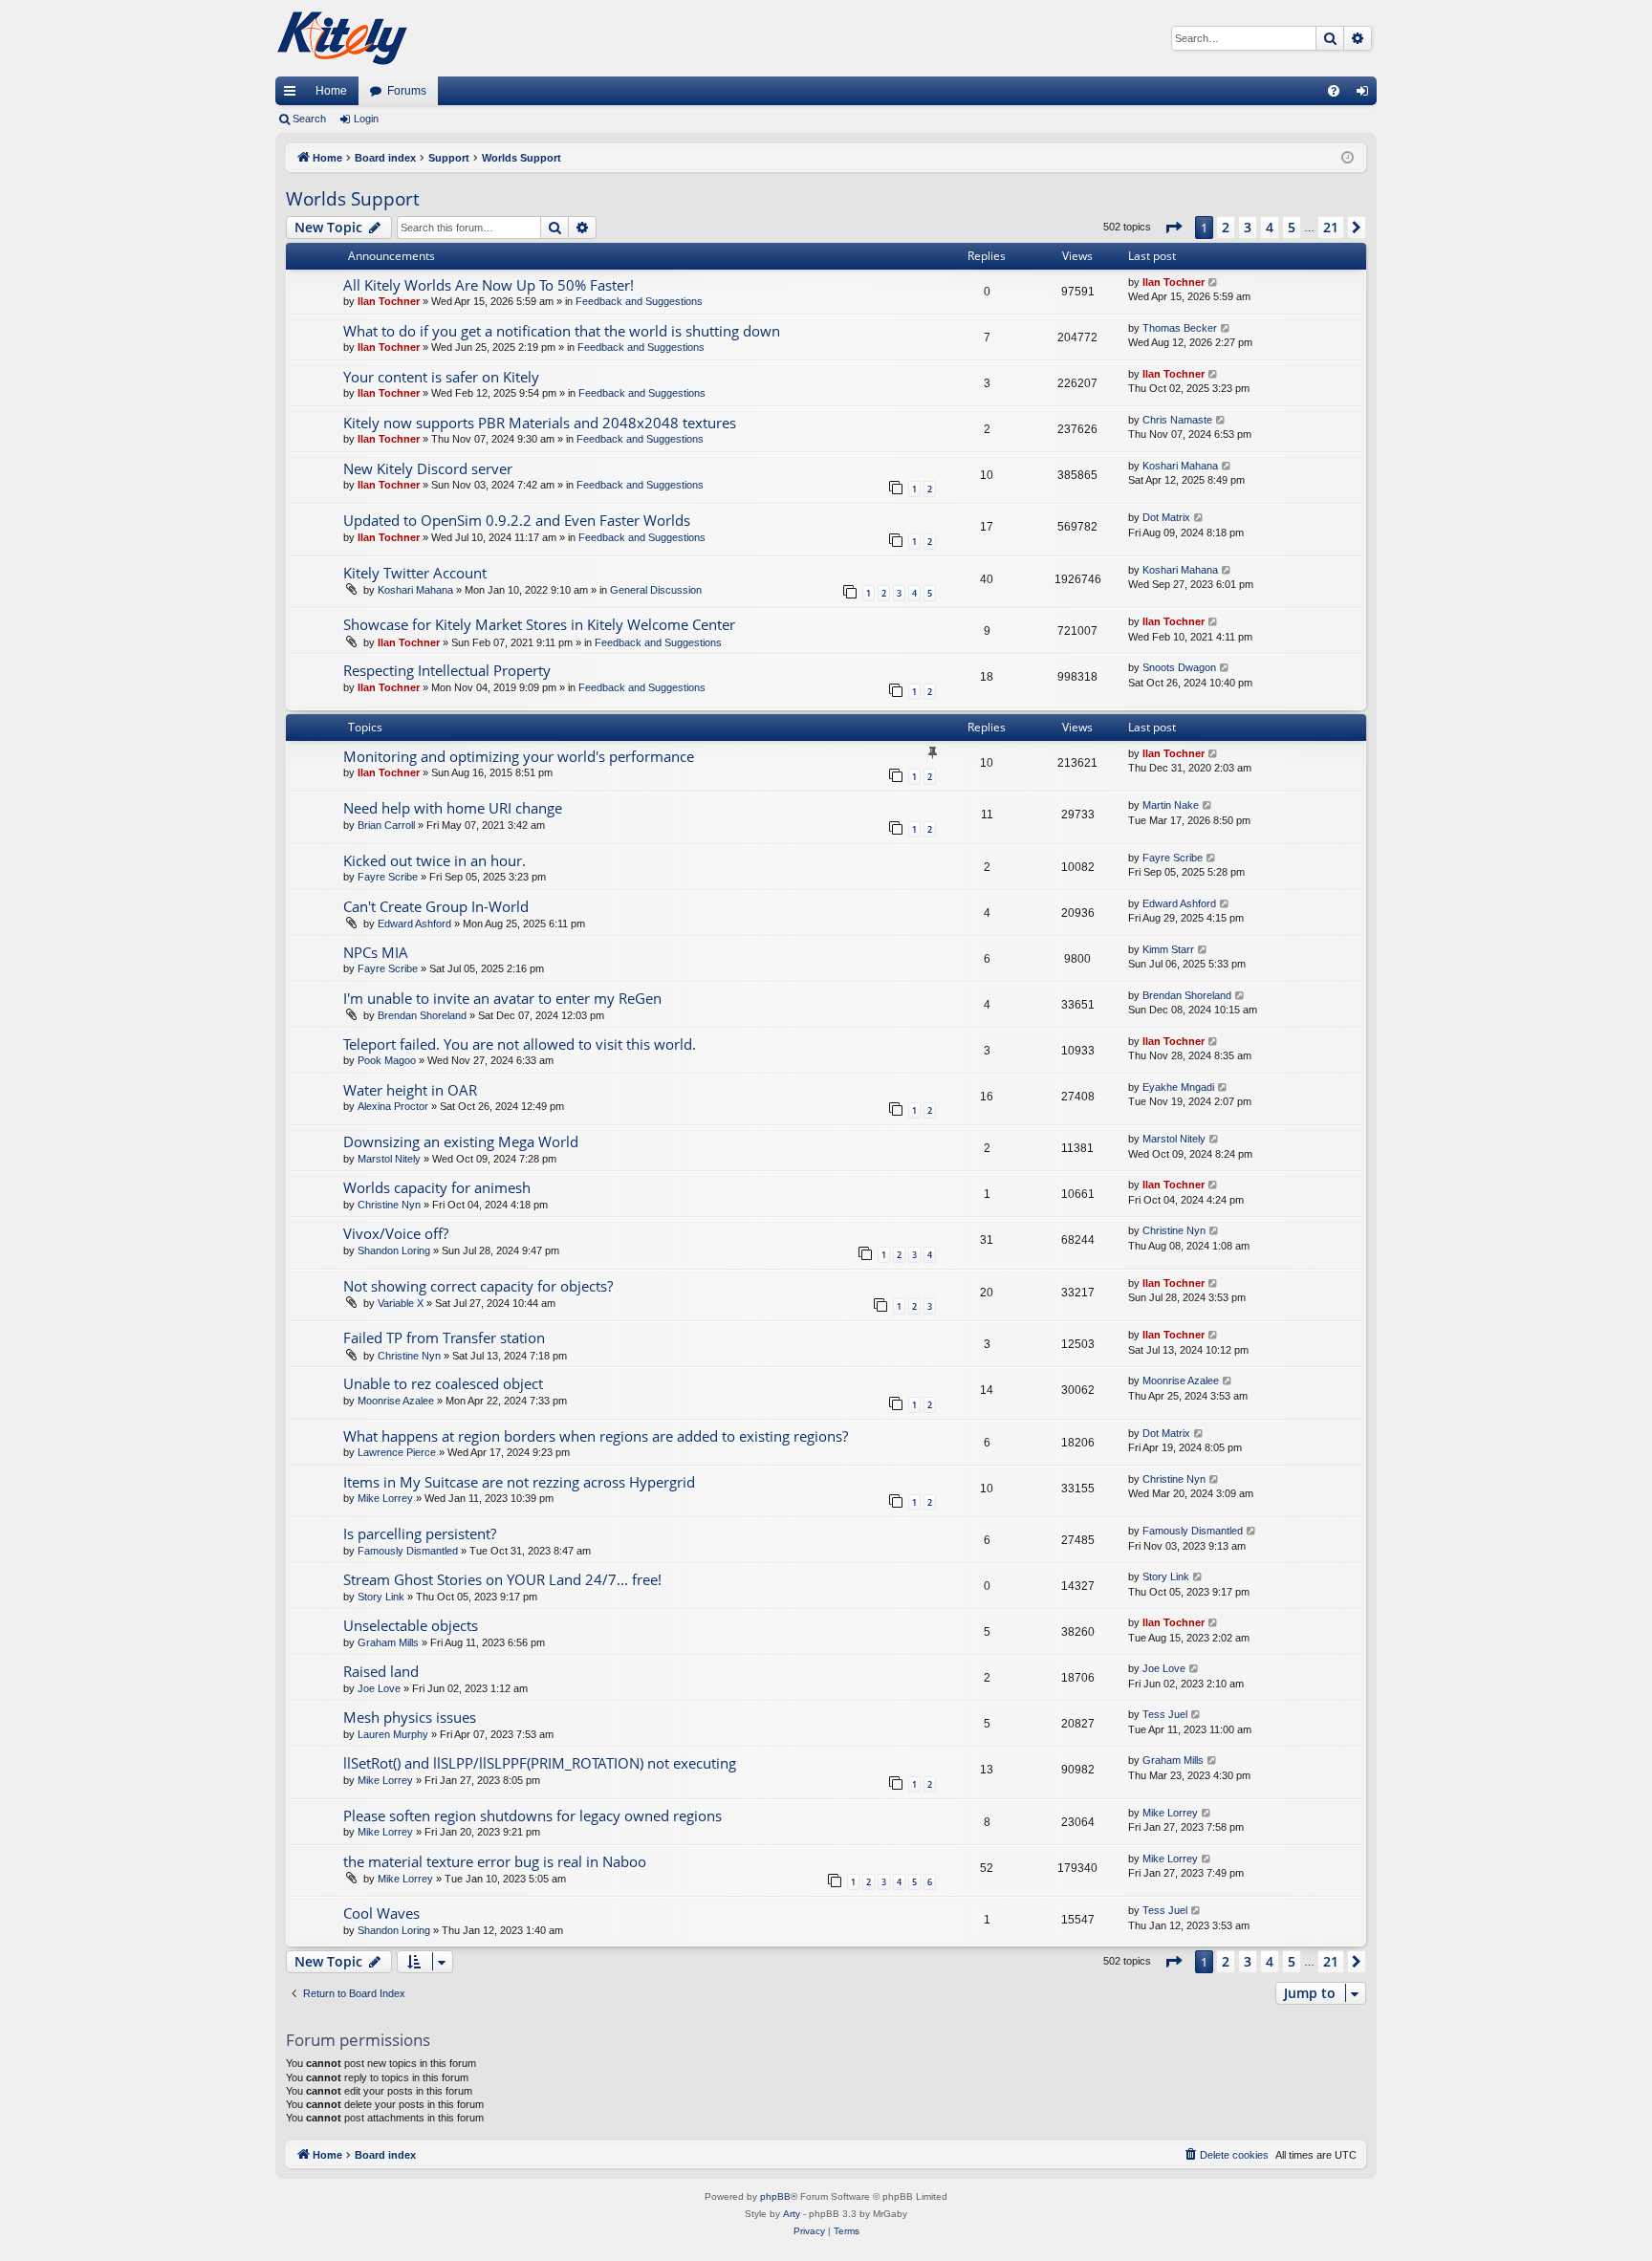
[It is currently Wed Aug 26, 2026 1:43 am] (1348, 158)
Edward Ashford (414, 924)
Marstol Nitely (389, 1159)
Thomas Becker (1180, 328)
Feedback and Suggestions (639, 301)
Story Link (381, 1597)
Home (331, 91)
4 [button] (1270, 227)
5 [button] (1292, 227)
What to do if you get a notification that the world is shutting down (562, 331)
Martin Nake (1171, 805)
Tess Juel (1165, 1714)
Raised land (381, 1671)
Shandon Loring (394, 1250)
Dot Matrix (1166, 517)
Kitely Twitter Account (415, 573)
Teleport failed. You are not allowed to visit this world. (520, 1044)
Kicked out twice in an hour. (435, 860)
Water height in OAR (410, 1090)
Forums (407, 91)
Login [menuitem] (1366, 95)
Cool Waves (381, 1913)
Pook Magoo (387, 1060)
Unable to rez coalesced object (443, 1383)
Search (309, 119)
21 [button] (1331, 227)
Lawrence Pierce (397, 1452)
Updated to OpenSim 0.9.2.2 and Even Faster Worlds (517, 520)
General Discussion (656, 590)
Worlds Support (353, 199)
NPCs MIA (376, 952)
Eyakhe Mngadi (1178, 1087)
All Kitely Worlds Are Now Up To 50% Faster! (489, 285)
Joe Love (379, 1688)
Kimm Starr (1168, 949)
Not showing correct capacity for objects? (478, 1286)
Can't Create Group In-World (436, 906)
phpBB (775, 2196)
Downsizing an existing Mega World (461, 1141)
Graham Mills (388, 1642)
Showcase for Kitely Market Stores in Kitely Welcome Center (539, 624)
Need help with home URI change (453, 808)
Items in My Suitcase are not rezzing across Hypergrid (519, 1482)
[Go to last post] (1214, 283)
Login (366, 119)
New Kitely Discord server (428, 468)
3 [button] (1248, 227)
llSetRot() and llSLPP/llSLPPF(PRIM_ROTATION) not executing (540, 1763)
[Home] (342, 38)
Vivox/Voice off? (396, 1233)
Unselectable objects (411, 1625)
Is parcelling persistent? (420, 1533)
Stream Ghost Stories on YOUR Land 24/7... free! (502, 1579)
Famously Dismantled (408, 1551)
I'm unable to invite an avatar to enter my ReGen (502, 998)
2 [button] (1226, 227)
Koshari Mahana (1180, 466)
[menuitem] (1334, 91)
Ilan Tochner (389, 301)
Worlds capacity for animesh (437, 1187)
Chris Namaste (1177, 420)
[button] (1173, 228)
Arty (792, 2214)
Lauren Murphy (393, 1734)
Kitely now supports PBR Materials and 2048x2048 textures (540, 423)
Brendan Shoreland (422, 1015)
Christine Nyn (389, 1205)
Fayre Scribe (388, 877)
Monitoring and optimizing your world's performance (519, 756)
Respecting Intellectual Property (447, 670)
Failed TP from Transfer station (444, 1337)
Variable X (401, 1303)
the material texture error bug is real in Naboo (495, 1861)
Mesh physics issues (410, 1717)
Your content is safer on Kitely (441, 377)
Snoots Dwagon (1179, 667)
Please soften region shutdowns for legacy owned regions (533, 1815)
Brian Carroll (386, 825)
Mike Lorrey (385, 1498)
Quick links (293, 95)
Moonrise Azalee (396, 1401)
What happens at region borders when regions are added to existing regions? (596, 1436)
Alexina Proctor (393, 1106)
